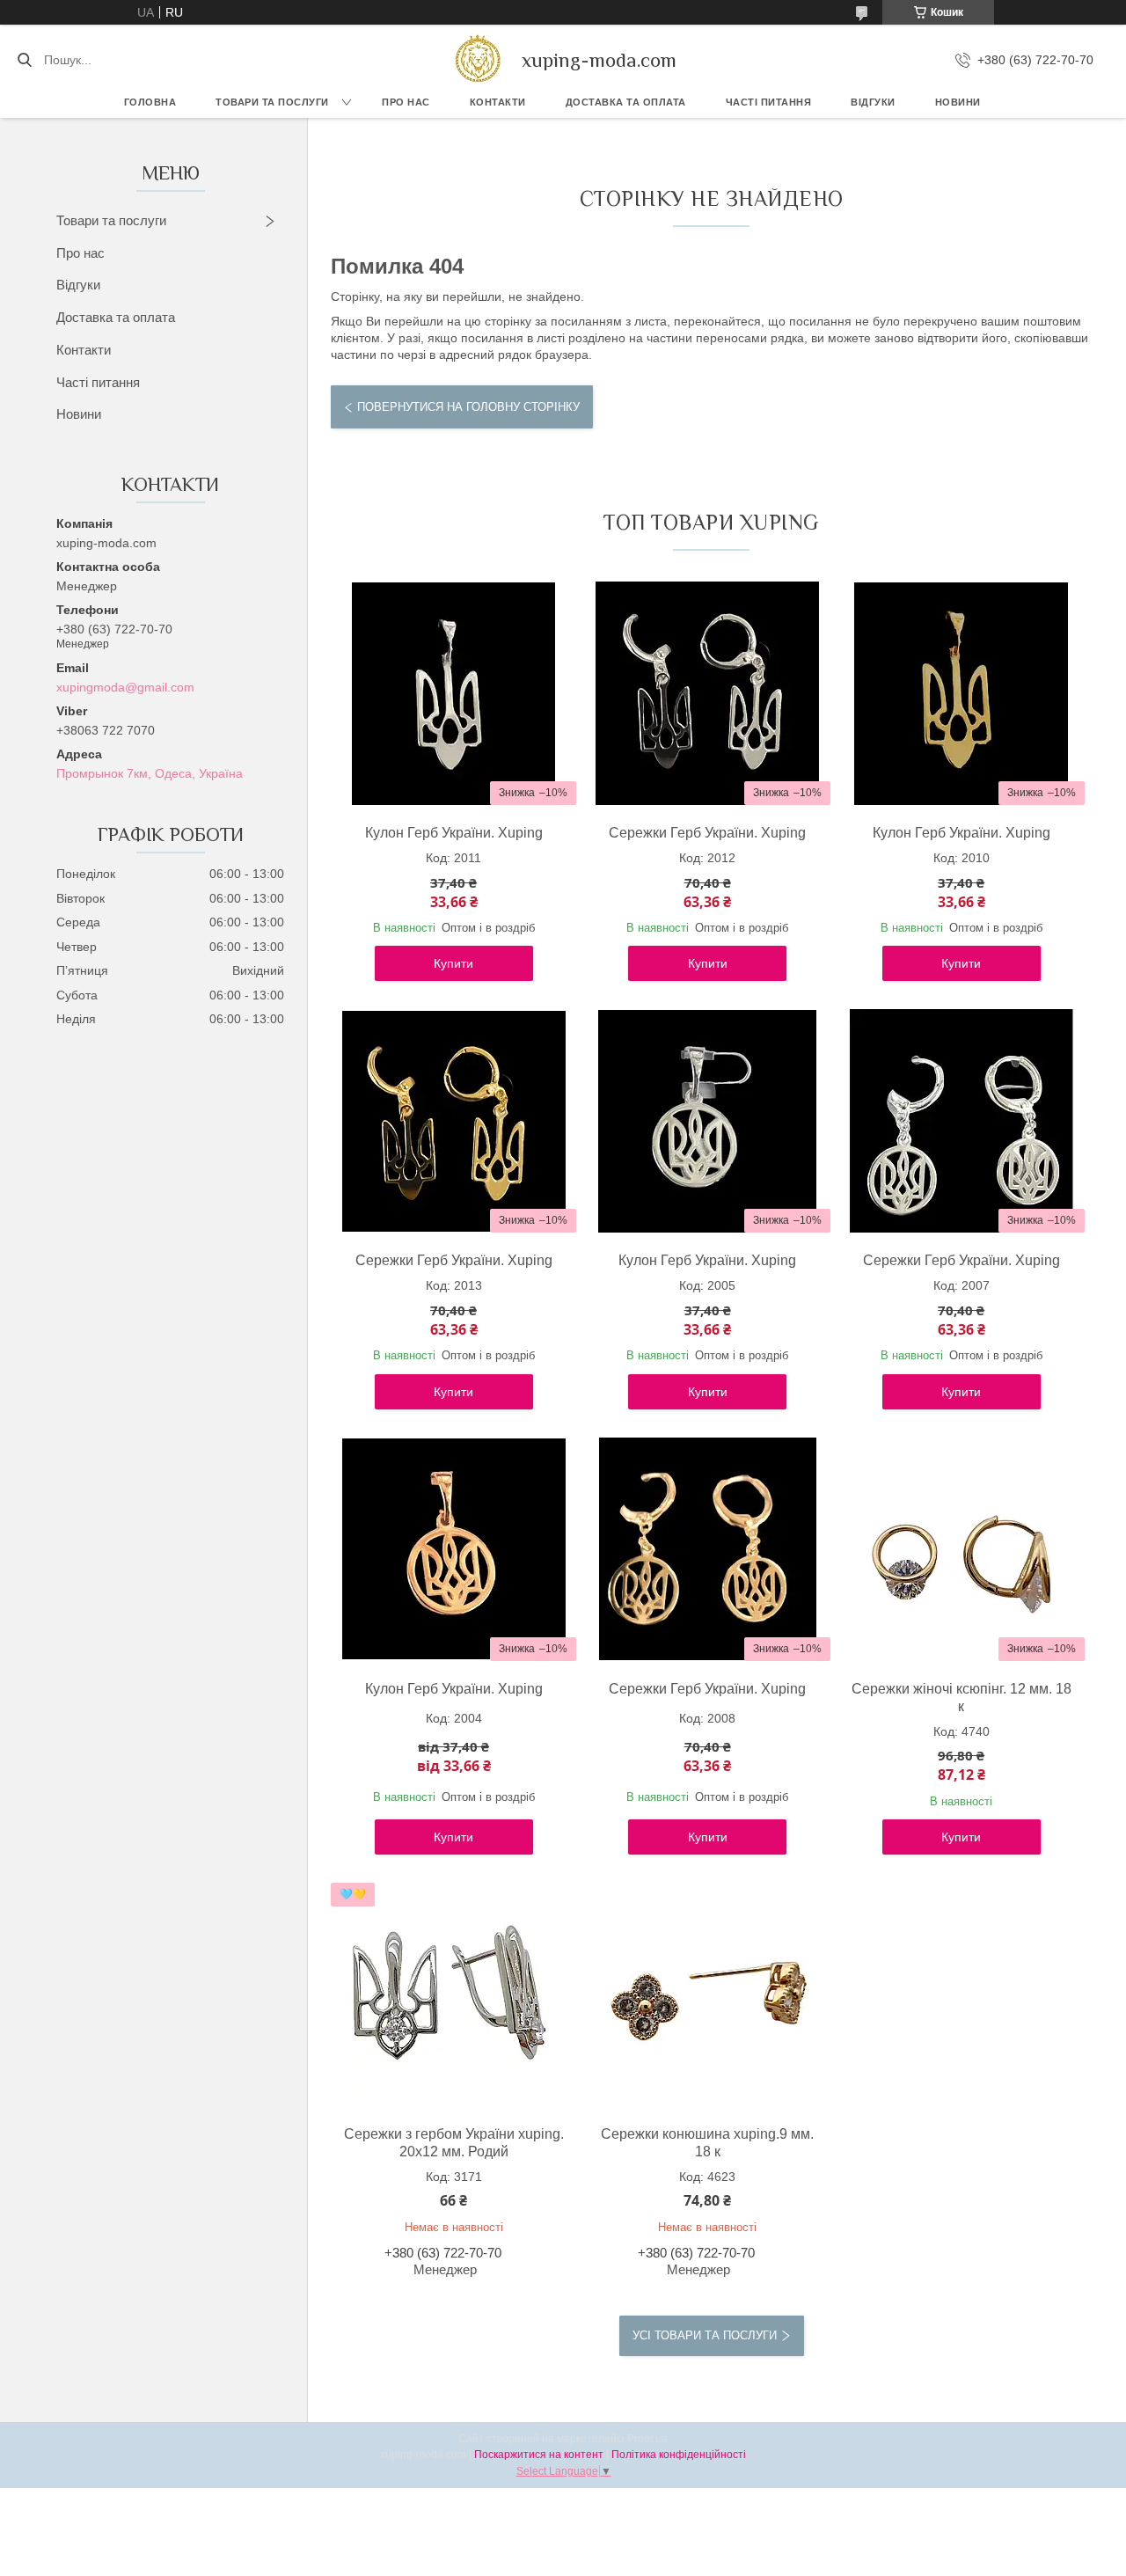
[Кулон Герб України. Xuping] (454, 693)
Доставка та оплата (116, 317)
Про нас (406, 102)
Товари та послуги (272, 102)
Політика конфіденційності (679, 2455)
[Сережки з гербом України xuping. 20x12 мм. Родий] (454, 1994)
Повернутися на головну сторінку (468, 407)
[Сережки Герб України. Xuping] (707, 693)
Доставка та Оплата (626, 102)
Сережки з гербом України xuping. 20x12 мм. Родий (454, 2143)
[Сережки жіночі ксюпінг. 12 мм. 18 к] (961, 1549)
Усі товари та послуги (705, 2335)
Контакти (498, 102)
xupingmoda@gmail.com (125, 687)
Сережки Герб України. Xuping (707, 833)
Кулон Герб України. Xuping (454, 833)
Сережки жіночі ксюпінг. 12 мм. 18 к (961, 1698)
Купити (453, 963)
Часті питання (769, 102)
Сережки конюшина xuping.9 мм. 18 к (707, 2143)
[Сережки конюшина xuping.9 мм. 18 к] (707, 1994)
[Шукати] (24, 60)
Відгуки (873, 102)
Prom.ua (647, 2439)
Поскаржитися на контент (539, 2455)
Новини (958, 102)
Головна (150, 102)
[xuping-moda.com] (477, 60)
